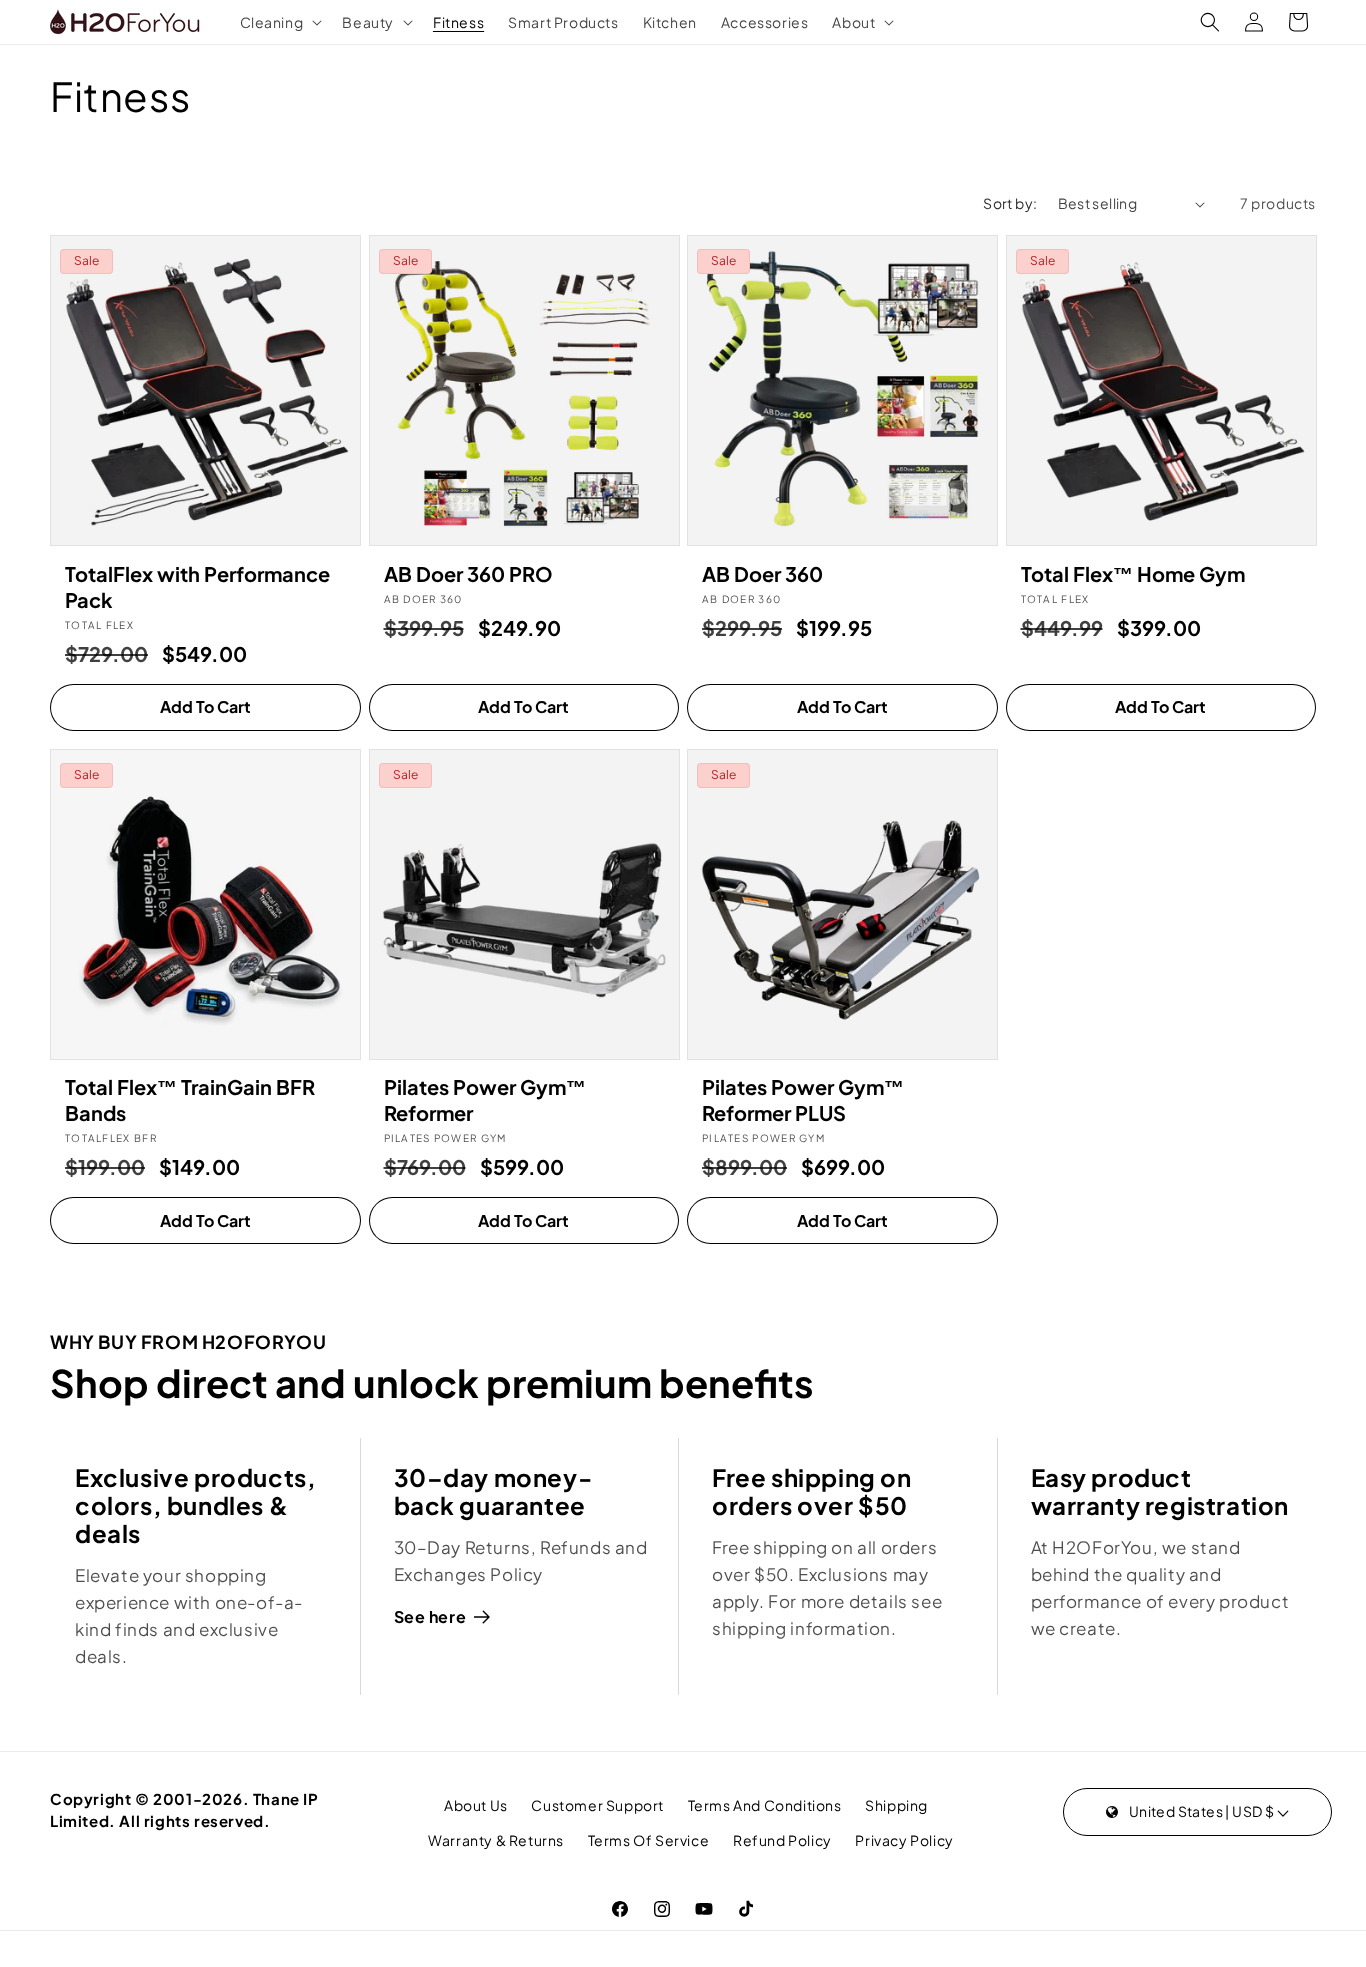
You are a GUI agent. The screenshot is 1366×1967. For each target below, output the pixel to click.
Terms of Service (649, 1840)
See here (430, 1616)
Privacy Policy (904, 1840)
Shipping (896, 1805)
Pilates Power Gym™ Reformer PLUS (803, 1099)
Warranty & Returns (496, 1840)
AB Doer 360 (762, 573)
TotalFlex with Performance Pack (197, 586)
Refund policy (782, 1840)
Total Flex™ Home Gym (1133, 573)
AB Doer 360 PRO (468, 573)
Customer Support (597, 1805)
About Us (476, 1805)
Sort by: (1010, 203)
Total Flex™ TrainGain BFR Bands (190, 1099)
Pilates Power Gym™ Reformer (485, 1099)
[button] (279, 22)
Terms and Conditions (765, 1805)
